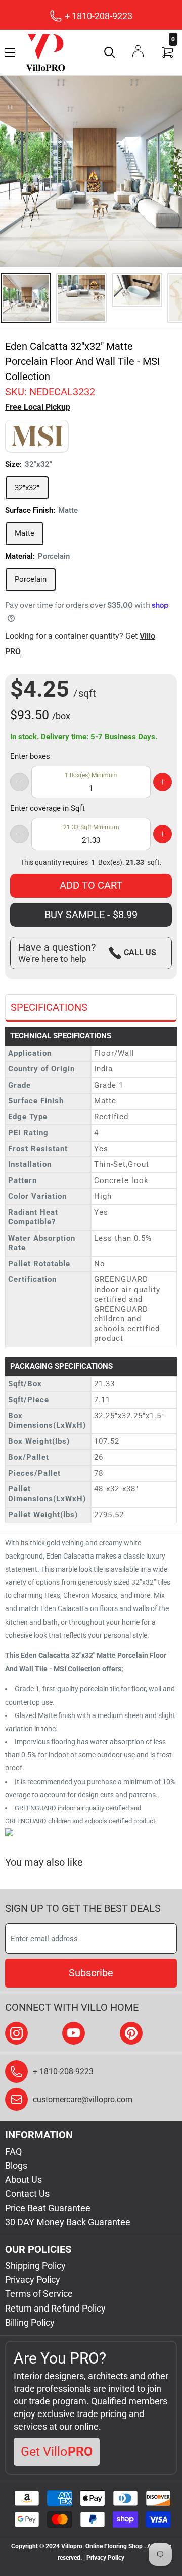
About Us (24, 2180)
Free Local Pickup (38, 407)
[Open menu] (10, 52)
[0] (168, 52)
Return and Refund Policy (55, 2308)
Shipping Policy (35, 2265)
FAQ (13, 2151)
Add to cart (91, 885)
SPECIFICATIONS (49, 1007)
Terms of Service (39, 2294)
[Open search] (110, 52)
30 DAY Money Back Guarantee (68, 2222)
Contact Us (27, 2194)
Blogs (16, 2165)
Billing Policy (30, 2322)
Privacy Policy (33, 2279)
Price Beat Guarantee (48, 2208)
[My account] (138, 51)
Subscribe (91, 1973)
